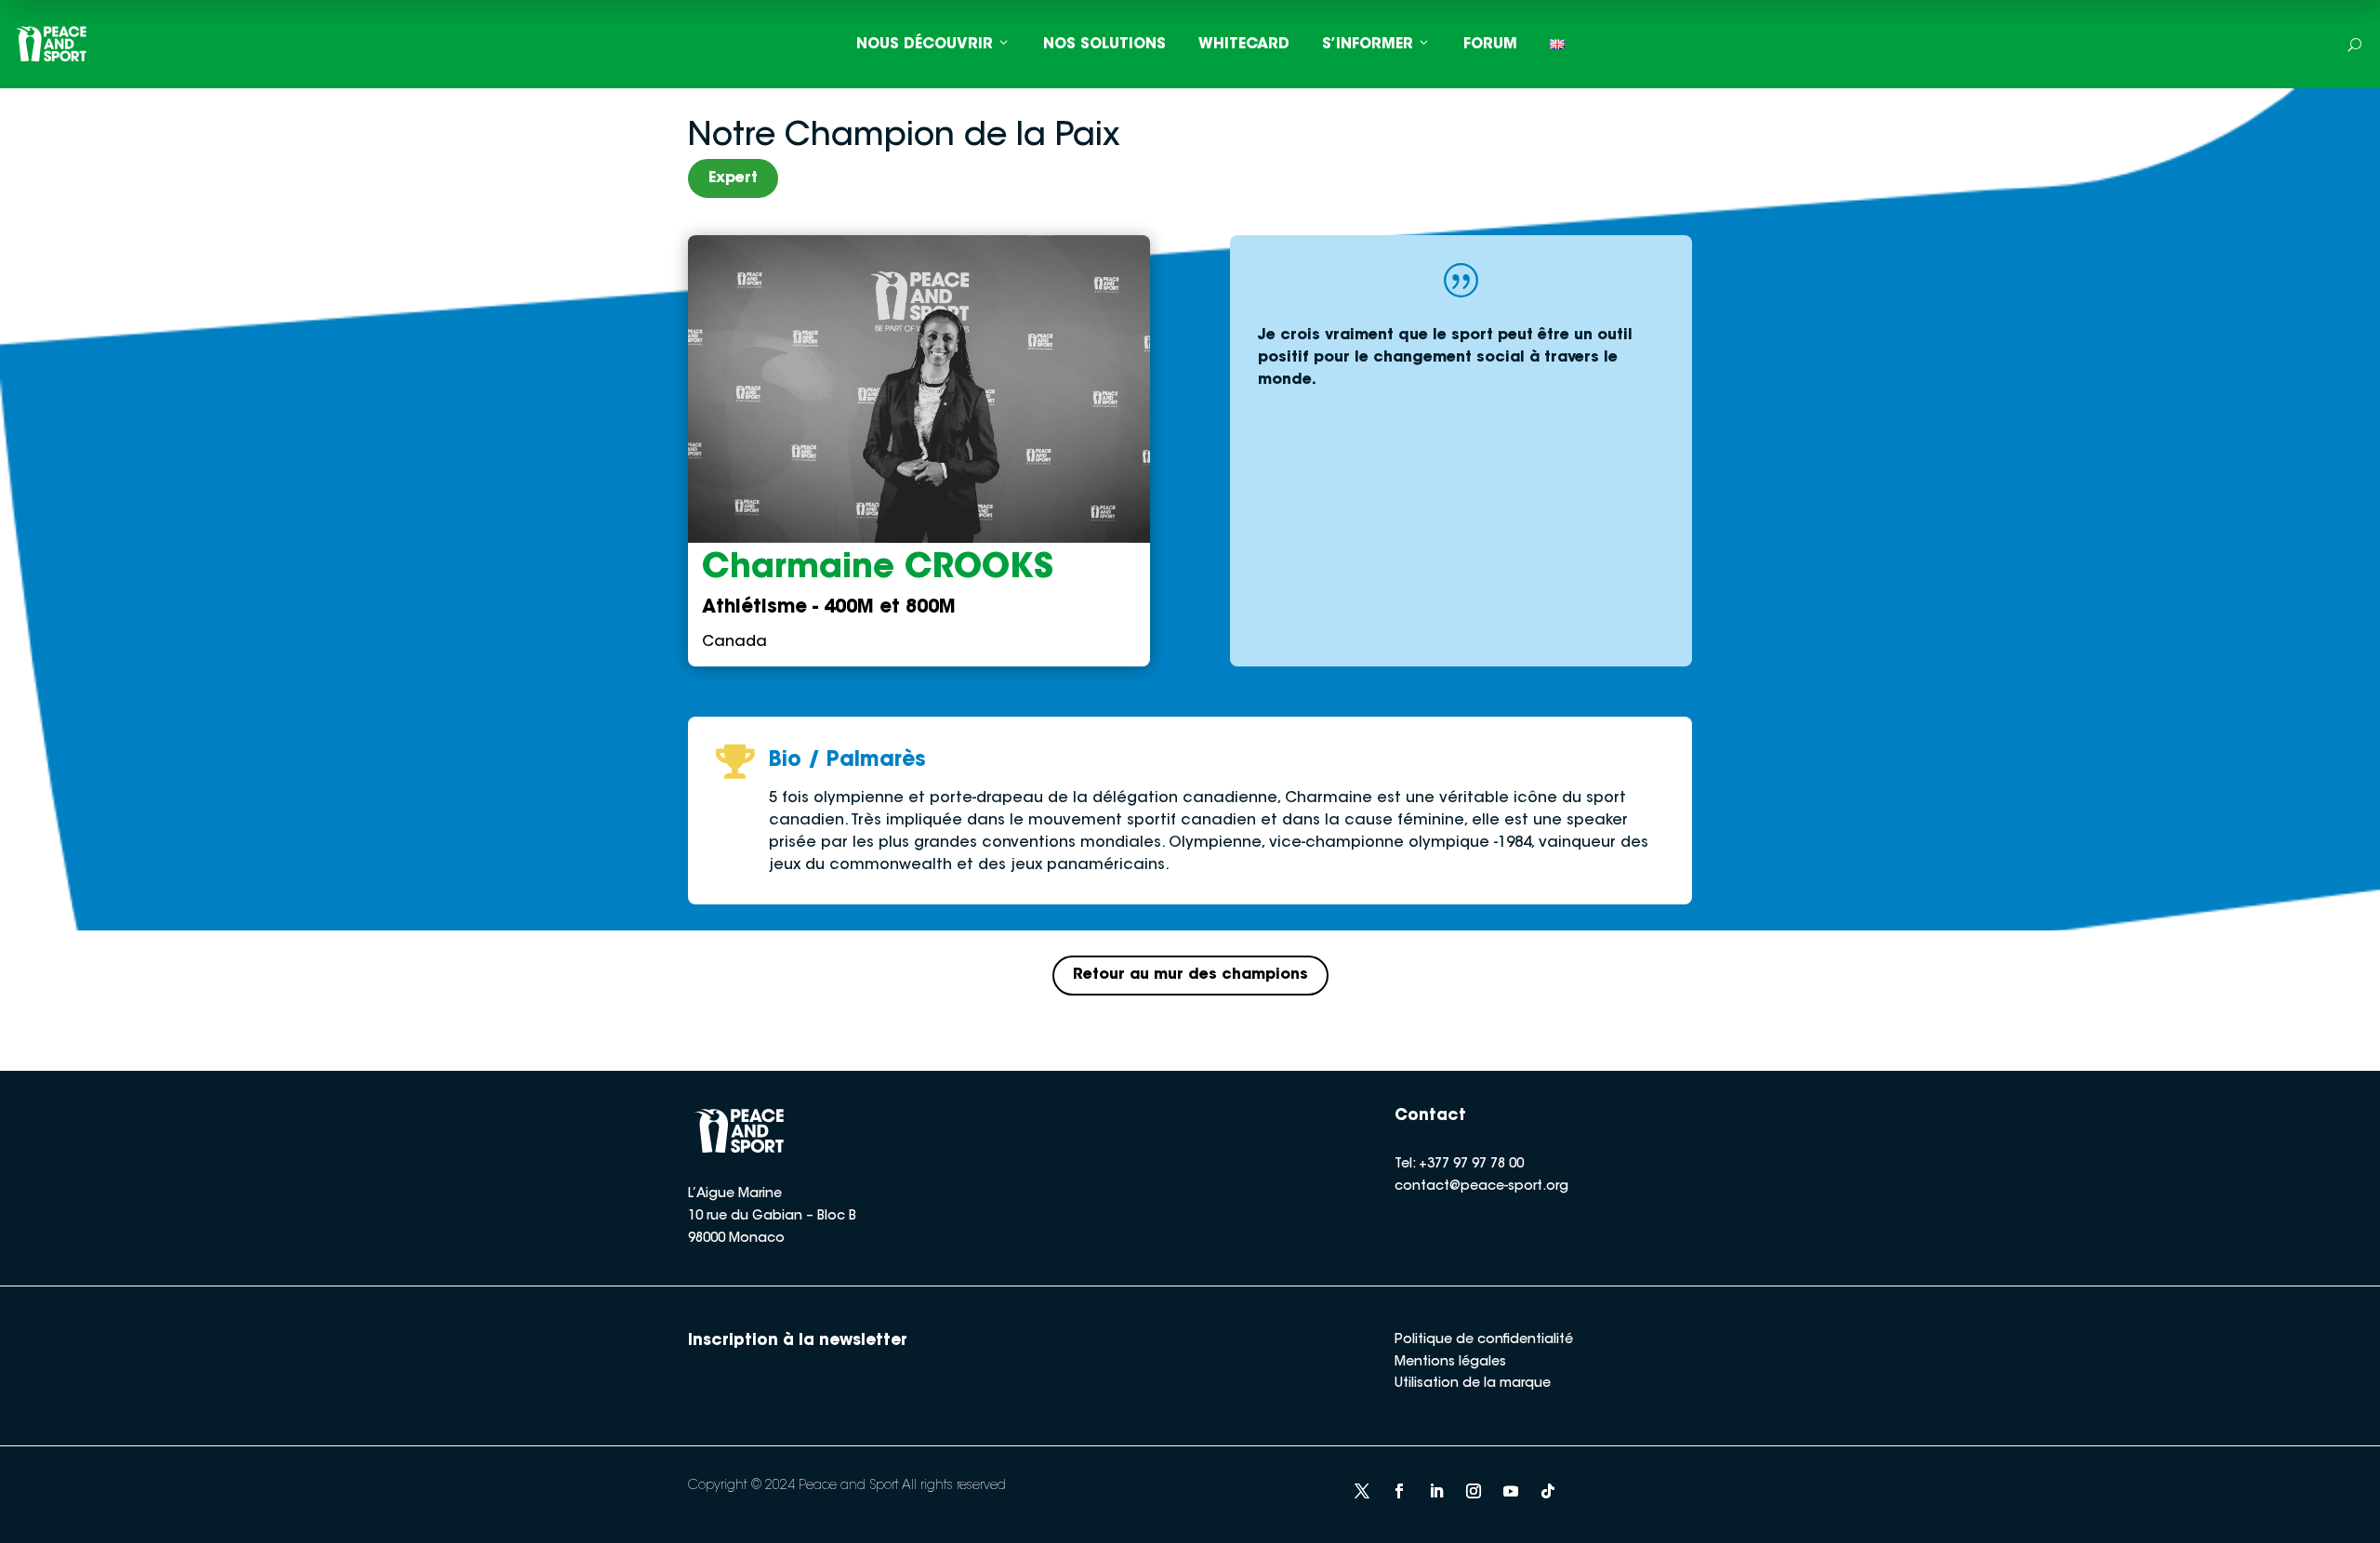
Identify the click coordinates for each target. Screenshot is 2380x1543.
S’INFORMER (1368, 45)
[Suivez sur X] (1362, 1491)
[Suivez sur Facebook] (1399, 1491)
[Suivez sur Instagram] (1474, 1491)
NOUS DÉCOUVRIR (925, 45)
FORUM (1490, 45)
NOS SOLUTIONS (1104, 45)
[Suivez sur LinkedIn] (1436, 1491)
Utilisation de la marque (1473, 1384)
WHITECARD (1244, 45)
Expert (733, 178)
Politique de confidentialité (1484, 1340)
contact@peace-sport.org (1481, 1187)
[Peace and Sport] (51, 44)
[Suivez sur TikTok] (1548, 1491)
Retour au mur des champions (1190, 975)
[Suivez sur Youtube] (1511, 1491)
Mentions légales (1450, 1363)
